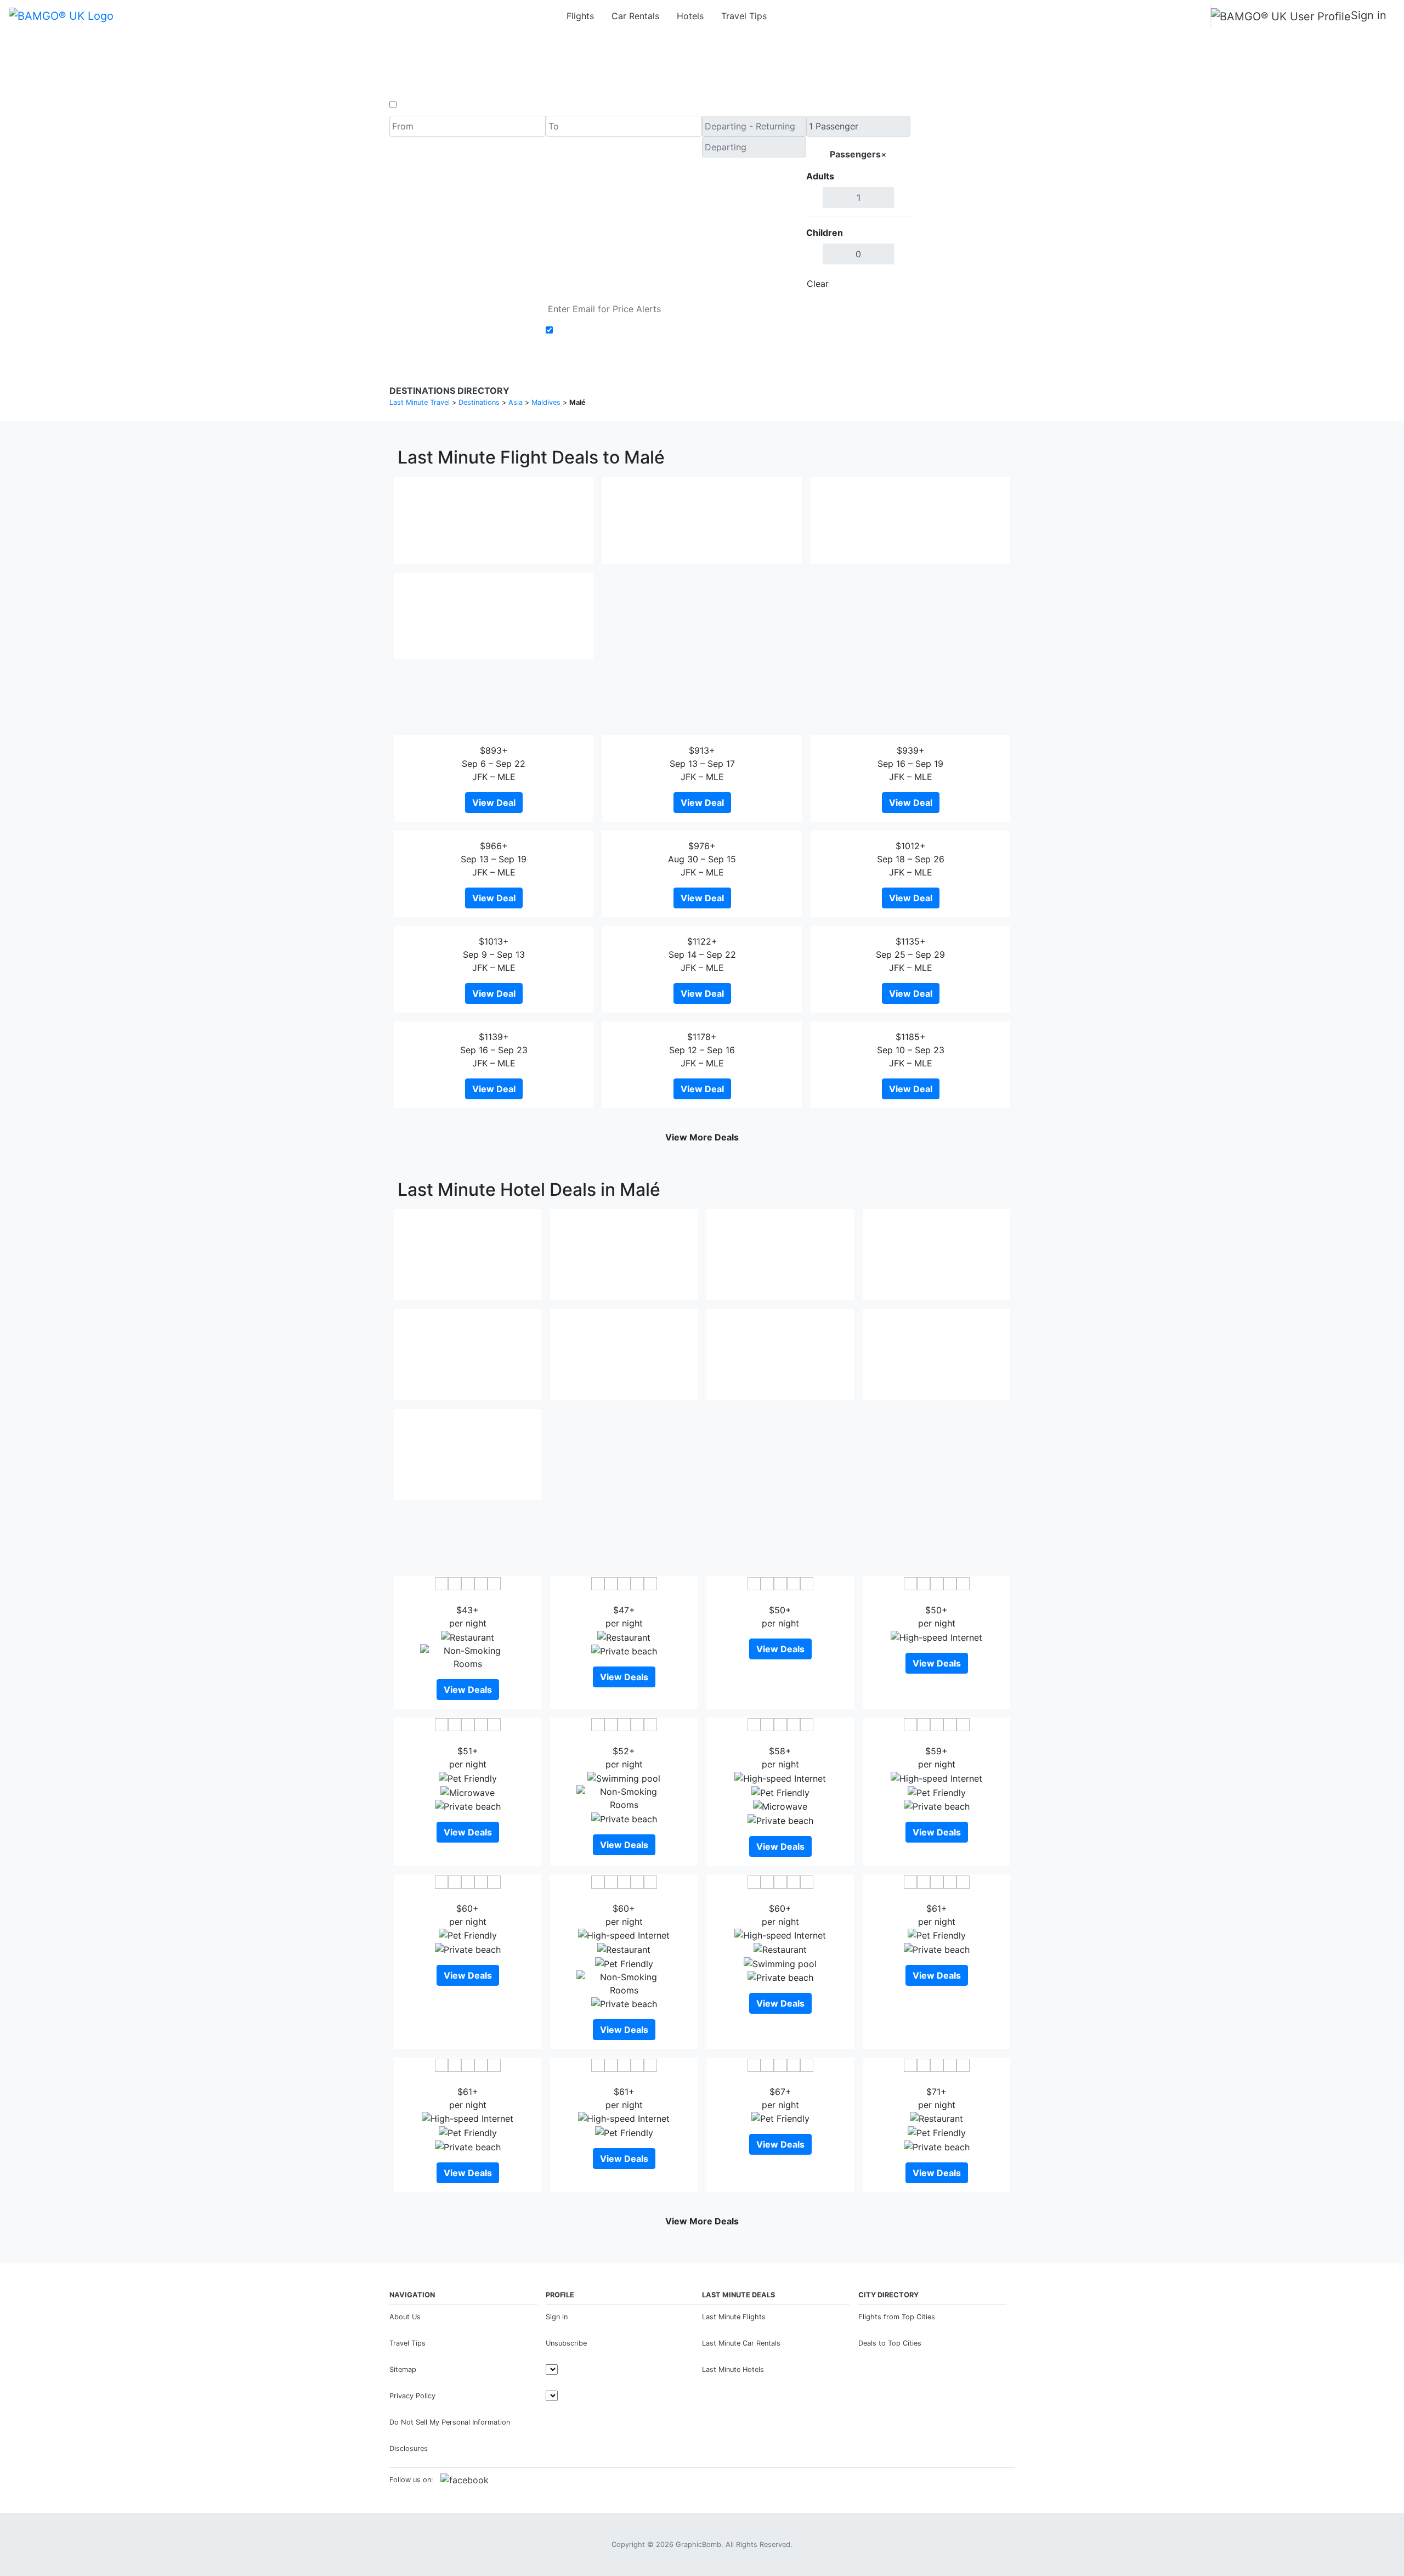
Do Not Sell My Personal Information (450, 2422)
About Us (405, 2317)
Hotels (690, 16)
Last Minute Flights (734, 2317)
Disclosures (409, 2448)
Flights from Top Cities (897, 2317)
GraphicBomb (698, 2544)
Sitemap (403, 2369)
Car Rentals (635, 16)
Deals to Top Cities (890, 2343)
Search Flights (963, 205)
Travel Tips (744, 16)
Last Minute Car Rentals (741, 2343)
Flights (580, 16)
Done (892, 284)
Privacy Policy (412, 2396)
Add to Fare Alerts (594, 330)
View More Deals (702, 1137)
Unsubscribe (566, 2343)
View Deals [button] (468, 1690)
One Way (418, 105)
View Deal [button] (494, 803)
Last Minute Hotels (733, 2369)
